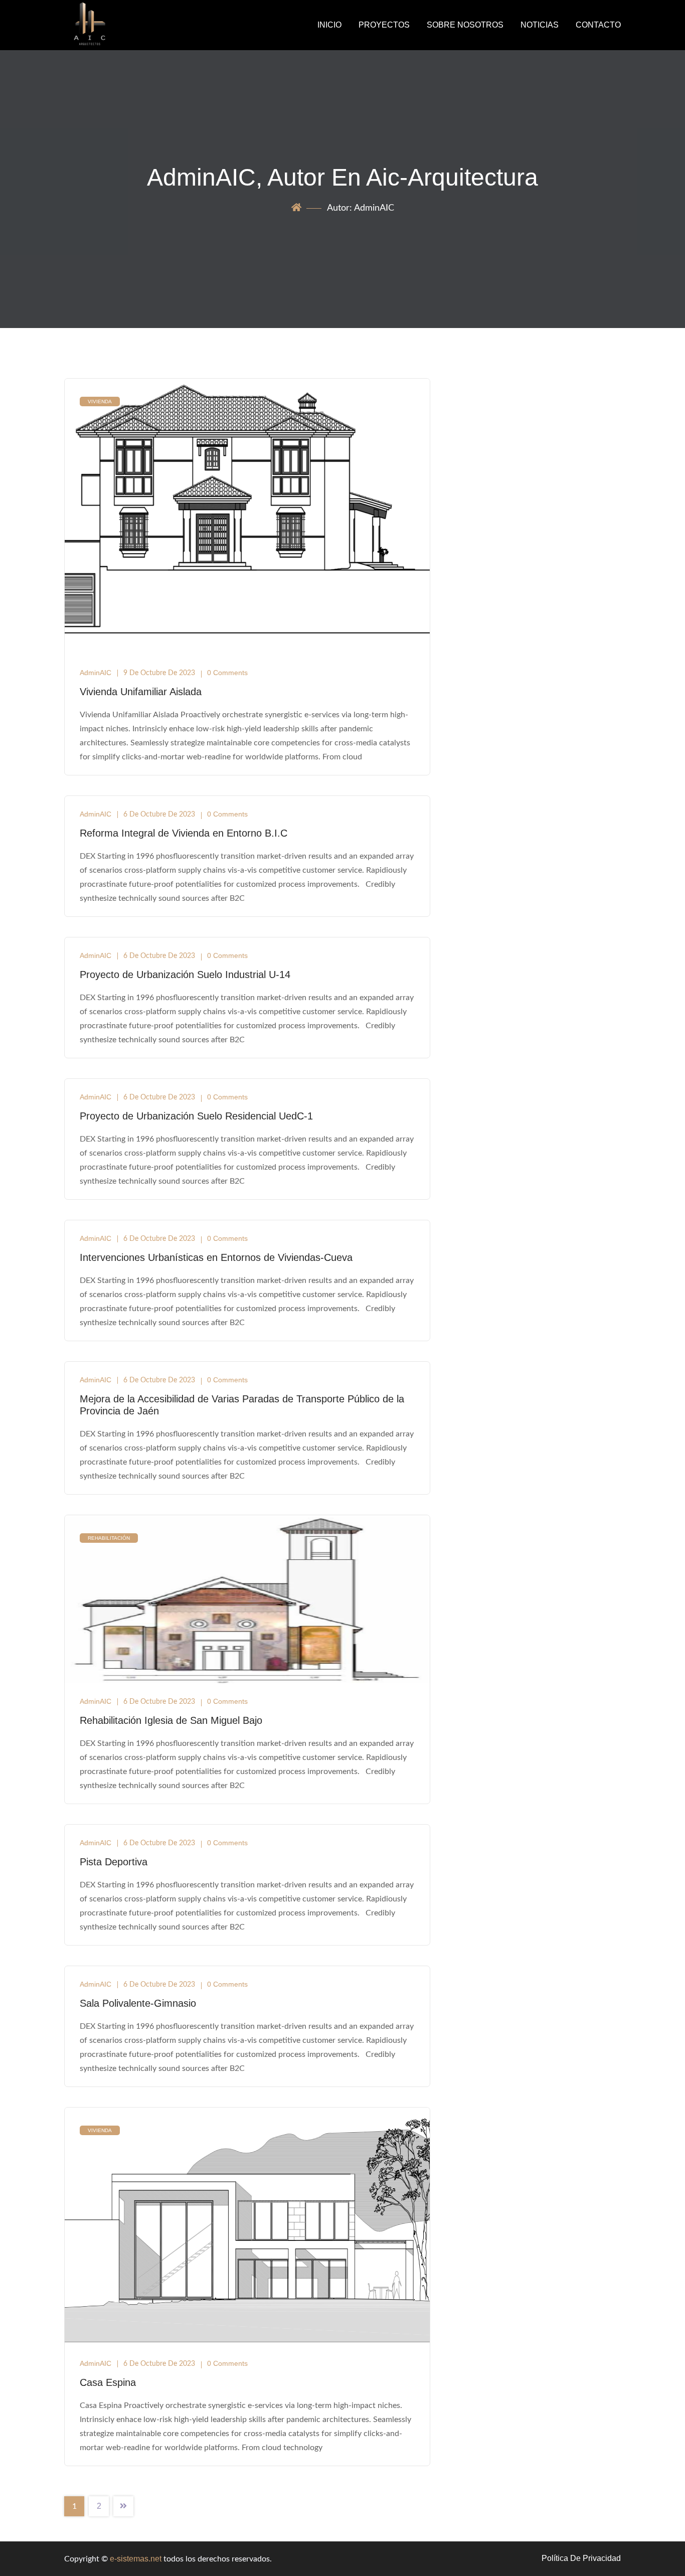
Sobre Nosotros (465, 25)
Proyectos (384, 25)
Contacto (598, 25)
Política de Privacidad (581, 2558)
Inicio (329, 25)
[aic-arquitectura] (128, 25)
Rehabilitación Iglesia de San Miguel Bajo (171, 1720)
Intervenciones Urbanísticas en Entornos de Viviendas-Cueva (216, 1257)
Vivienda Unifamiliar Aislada (141, 692)
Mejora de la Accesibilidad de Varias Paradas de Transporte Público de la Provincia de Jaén (242, 1405)
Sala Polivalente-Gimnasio (138, 2003)
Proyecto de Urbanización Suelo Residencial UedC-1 (196, 1116)
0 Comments (227, 673)
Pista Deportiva (114, 1862)
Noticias (540, 25)
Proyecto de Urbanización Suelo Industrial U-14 (185, 975)
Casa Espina (108, 2382)
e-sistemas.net (136, 2559)
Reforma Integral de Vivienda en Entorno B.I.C (184, 833)
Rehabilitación (109, 1538)
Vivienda (100, 401)
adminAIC (96, 673)
